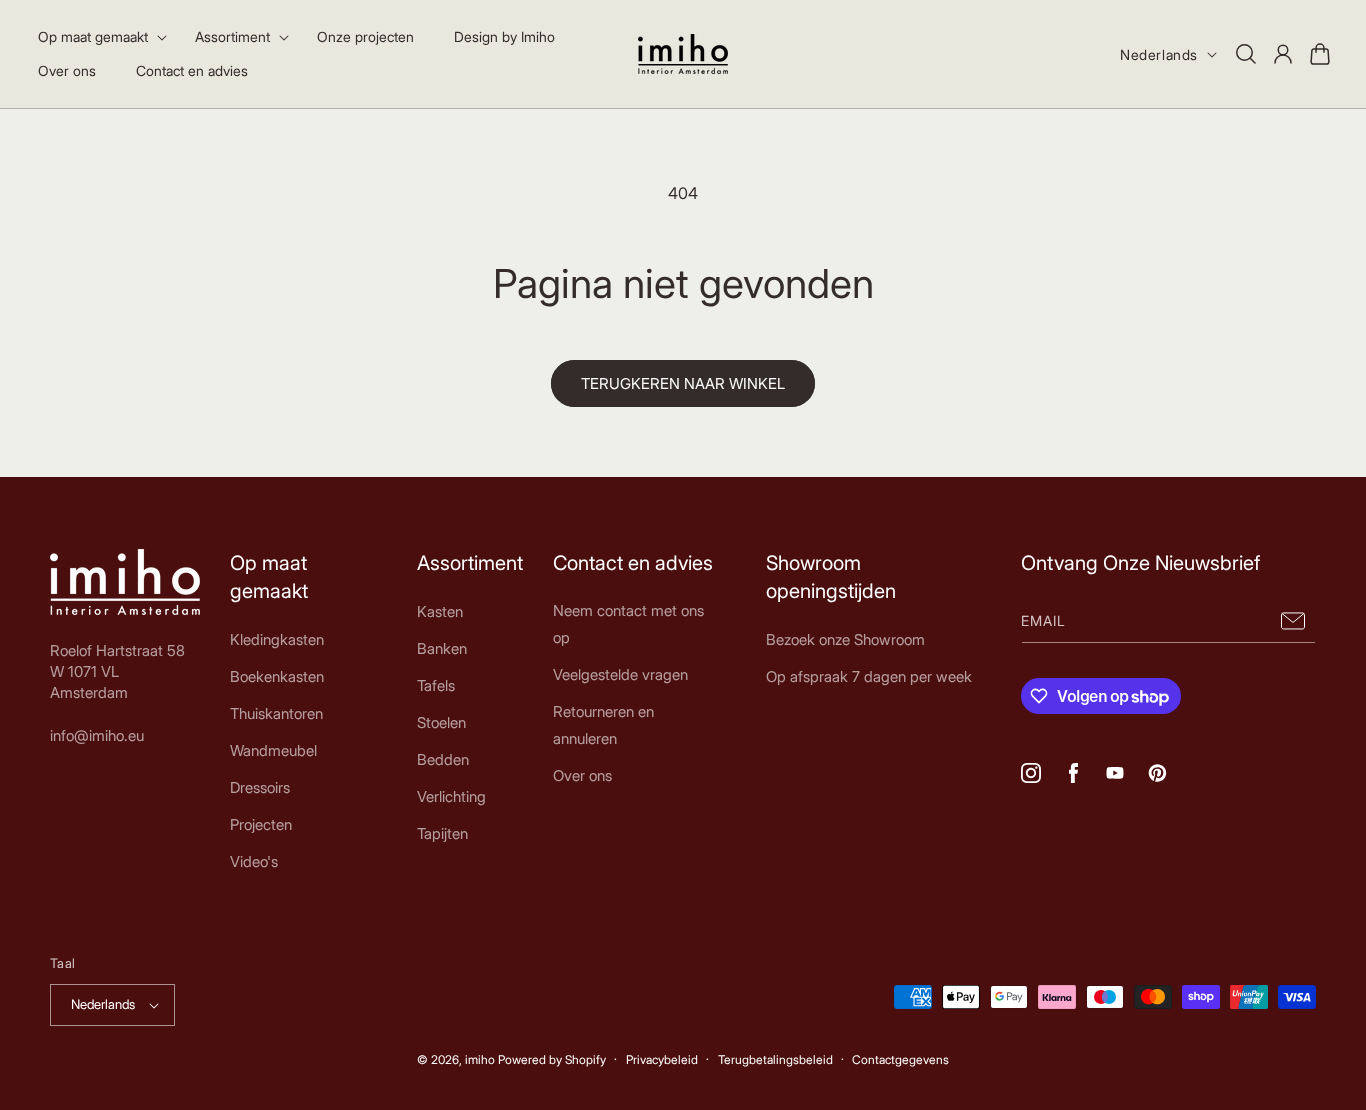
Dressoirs (260, 787)
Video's (254, 861)
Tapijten (442, 833)
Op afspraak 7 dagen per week (869, 676)
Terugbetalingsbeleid (775, 1059)
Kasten (440, 611)
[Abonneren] (1293, 620)
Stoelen (441, 722)
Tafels (436, 685)
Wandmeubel (273, 750)
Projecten (261, 824)
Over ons (582, 775)
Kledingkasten (277, 639)
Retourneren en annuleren (603, 725)
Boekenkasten (277, 676)
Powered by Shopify (552, 1059)
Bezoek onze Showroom (845, 639)
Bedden (443, 759)
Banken (442, 648)
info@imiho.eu (97, 735)
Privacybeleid (662, 1059)
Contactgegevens (900, 1059)
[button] (96, 37)
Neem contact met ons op (628, 624)
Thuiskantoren (276, 713)
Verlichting (451, 796)
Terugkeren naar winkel (683, 383)
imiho (480, 1059)
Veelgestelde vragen (620, 674)
